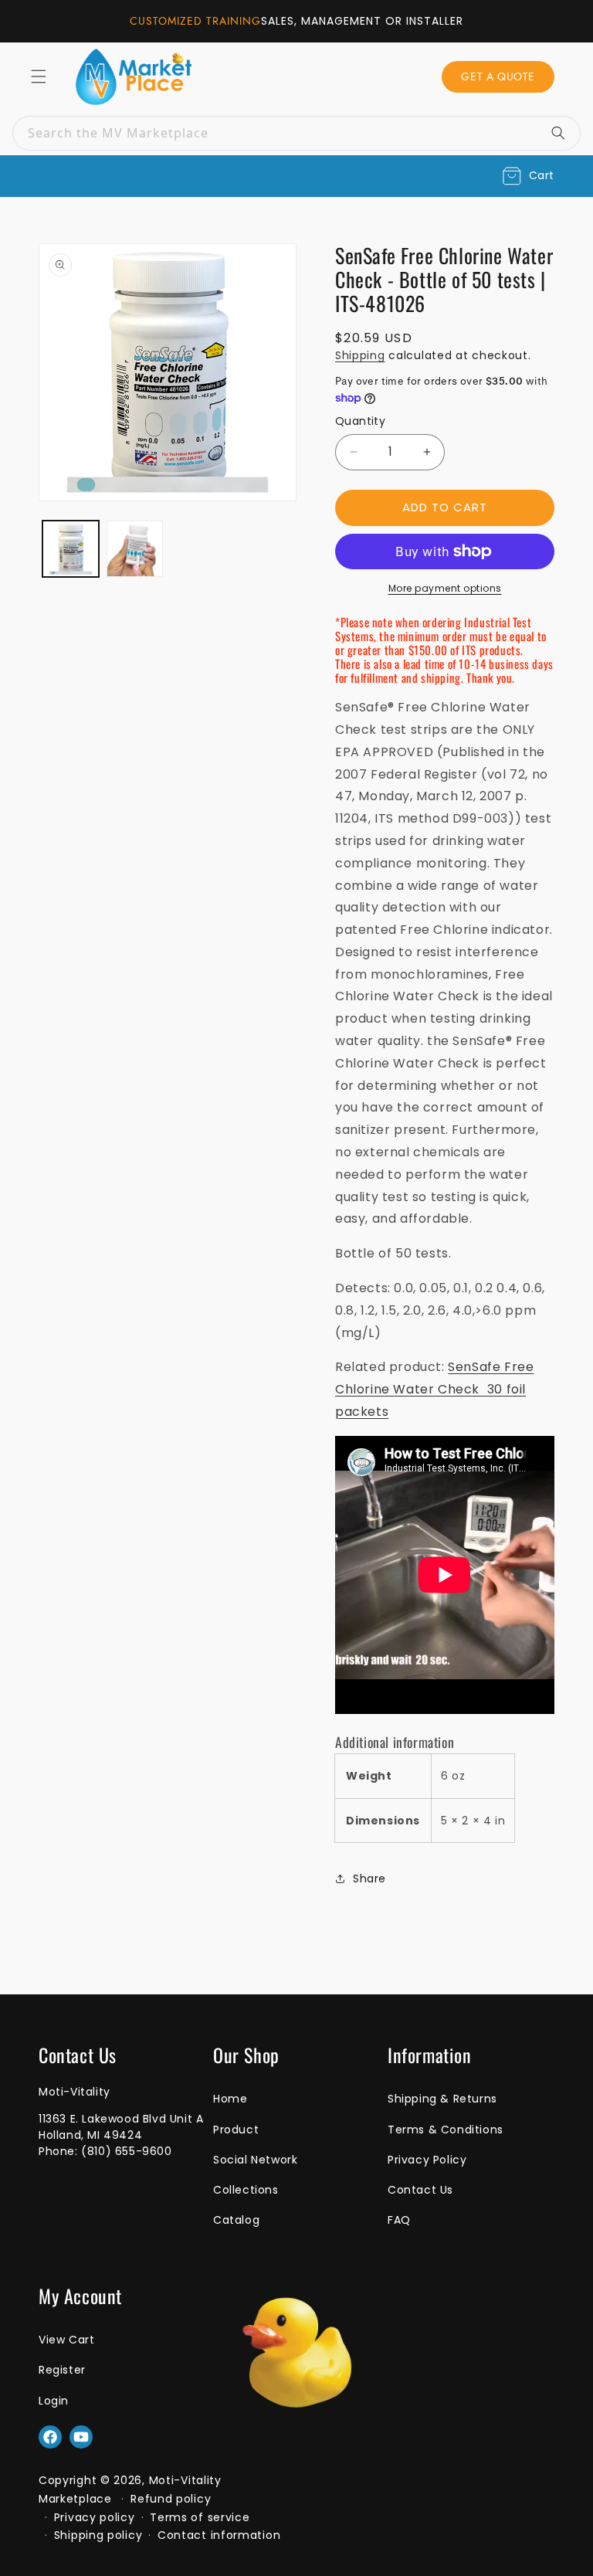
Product (236, 2130)
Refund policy (171, 2499)
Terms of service (200, 2517)
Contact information (219, 2535)
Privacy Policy (427, 2160)
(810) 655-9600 (126, 2151)
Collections (246, 2190)
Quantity (360, 421)
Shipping (360, 355)
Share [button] (369, 1879)
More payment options (445, 588)
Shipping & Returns (442, 2099)
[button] (529, 176)
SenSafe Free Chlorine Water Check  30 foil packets (434, 1389)
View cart (66, 2340)
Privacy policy (95, 2517)
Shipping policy (98, 2535)
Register (62, 2370)
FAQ (399, 2220)
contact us (420, 2190)
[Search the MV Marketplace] (564, 133)
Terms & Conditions (446, 2130)
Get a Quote (498, 76)
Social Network (255, 2160)
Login (54, 2401)
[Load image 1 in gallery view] (71, 549)
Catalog (236, 2220)
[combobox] (296, 133)
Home (230, 2099)
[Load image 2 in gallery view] (135, 549)
